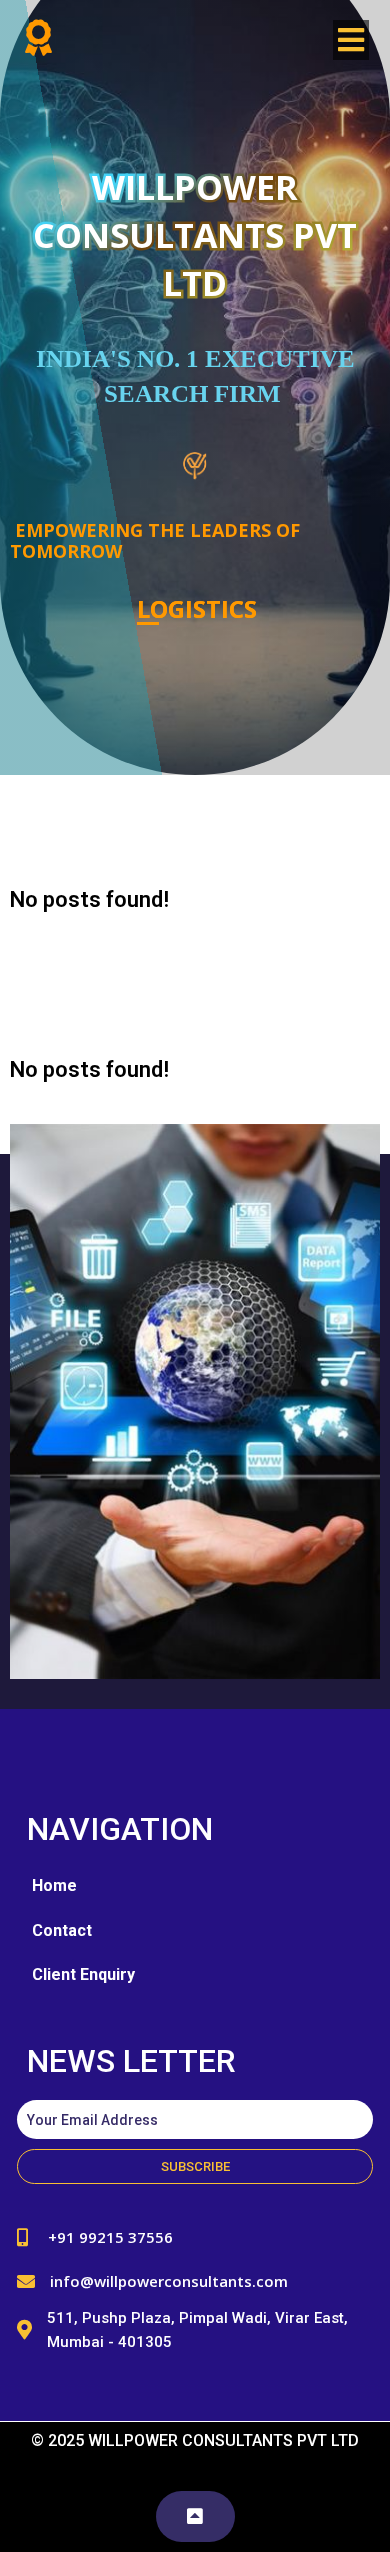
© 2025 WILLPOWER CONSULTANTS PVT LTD (195, 2440)
